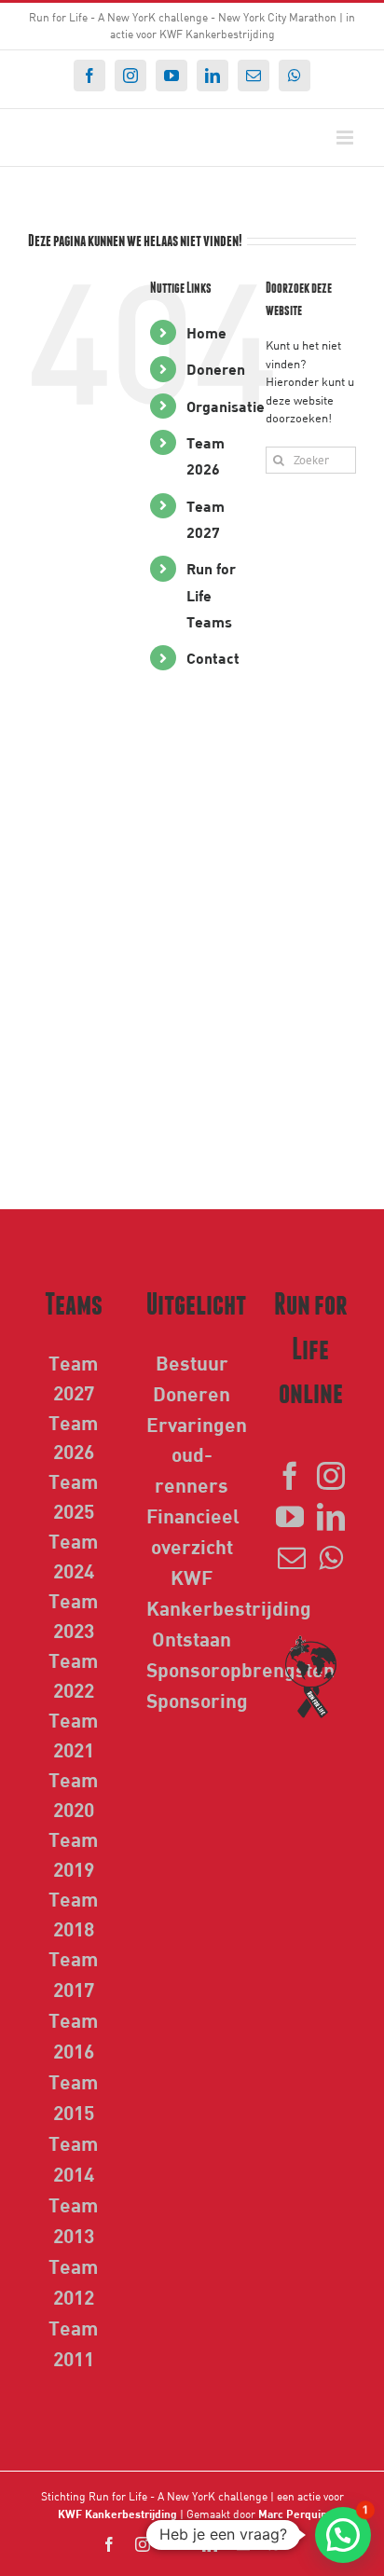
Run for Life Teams (211, 594)
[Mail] (292, 1558)
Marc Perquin (293, 2514)
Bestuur (192, 1362)
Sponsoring (197, 1700)
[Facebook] (290, 1476)
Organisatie (226, 406)
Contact (213, 658)
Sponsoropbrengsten (240, 1669)
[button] (343, 2535)
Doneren (216, 369)
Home (206, 332)
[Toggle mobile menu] (346, 138)
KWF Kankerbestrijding (117, 2514)
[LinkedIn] (331, 1517)
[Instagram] (331, 1476)
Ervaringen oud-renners (197, 1454)
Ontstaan (192, 1638)
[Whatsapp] (331, 1558)
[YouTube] (290, 1517)
